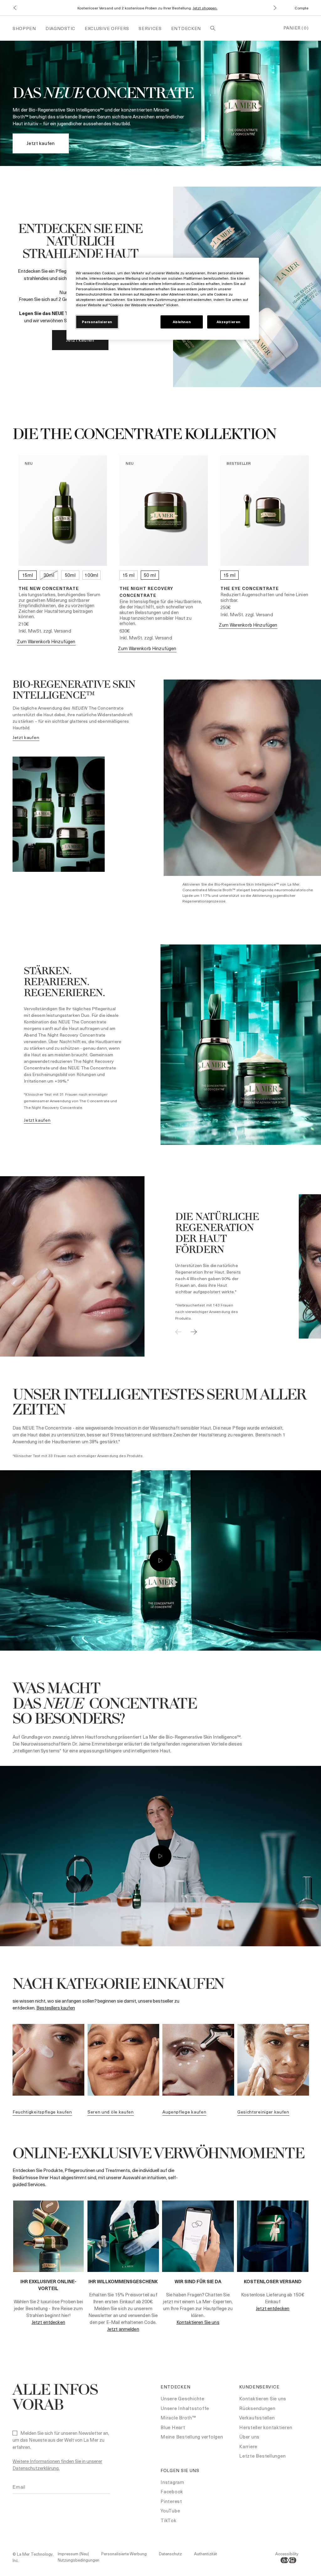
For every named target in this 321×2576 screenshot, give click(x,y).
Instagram (172, 2482)
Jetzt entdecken (48, 2322)
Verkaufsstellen (257, 2418)
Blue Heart (173, 2427)
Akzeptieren (229, 322)
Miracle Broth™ (178, 2418)
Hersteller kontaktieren (266, 2427)
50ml (70, 575)
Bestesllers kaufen (56, 2008)
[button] (15, 8)
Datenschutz (170, 2554)
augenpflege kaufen (184, 2112)
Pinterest (171, 2501)
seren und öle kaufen (111, 2112)
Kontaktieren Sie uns (198, 2322)
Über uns (249, 2437)
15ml (28, 575)
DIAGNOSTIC (60, 28)
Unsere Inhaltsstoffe (185, 2408)
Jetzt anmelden (123, 2329)
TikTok (168, 2520)
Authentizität (205, 2554)
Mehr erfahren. (244, 8)
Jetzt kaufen (80, 340)
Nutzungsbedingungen (79, 2560)
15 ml (129, 575)
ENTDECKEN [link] (186, 28)
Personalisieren (97, 322)
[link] (41, 143)
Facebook (172, 2491)
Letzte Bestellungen (262, 2456)
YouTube (170, 2511)
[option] (145, 1266)
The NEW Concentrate (49, 588)
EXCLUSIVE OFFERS (107, 28)
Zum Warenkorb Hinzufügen (46, 641)
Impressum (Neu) (73, 2554)
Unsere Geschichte (182, 2398)
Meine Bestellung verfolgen (192, 2437)
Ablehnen (182, 322)
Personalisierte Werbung (124, 2554)
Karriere (248, 2446)
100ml (92, 575)
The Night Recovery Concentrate (146, 592)
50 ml (150, 575)
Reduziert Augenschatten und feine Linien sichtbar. (264, 597)
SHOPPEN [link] (24, 28)
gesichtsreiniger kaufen (263, 2112)
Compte (302, 8)
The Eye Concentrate (250, 588)
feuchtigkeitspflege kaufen (42, 2112)
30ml (49, 575)
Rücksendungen (257, 2408)
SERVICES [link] (150, 28)
